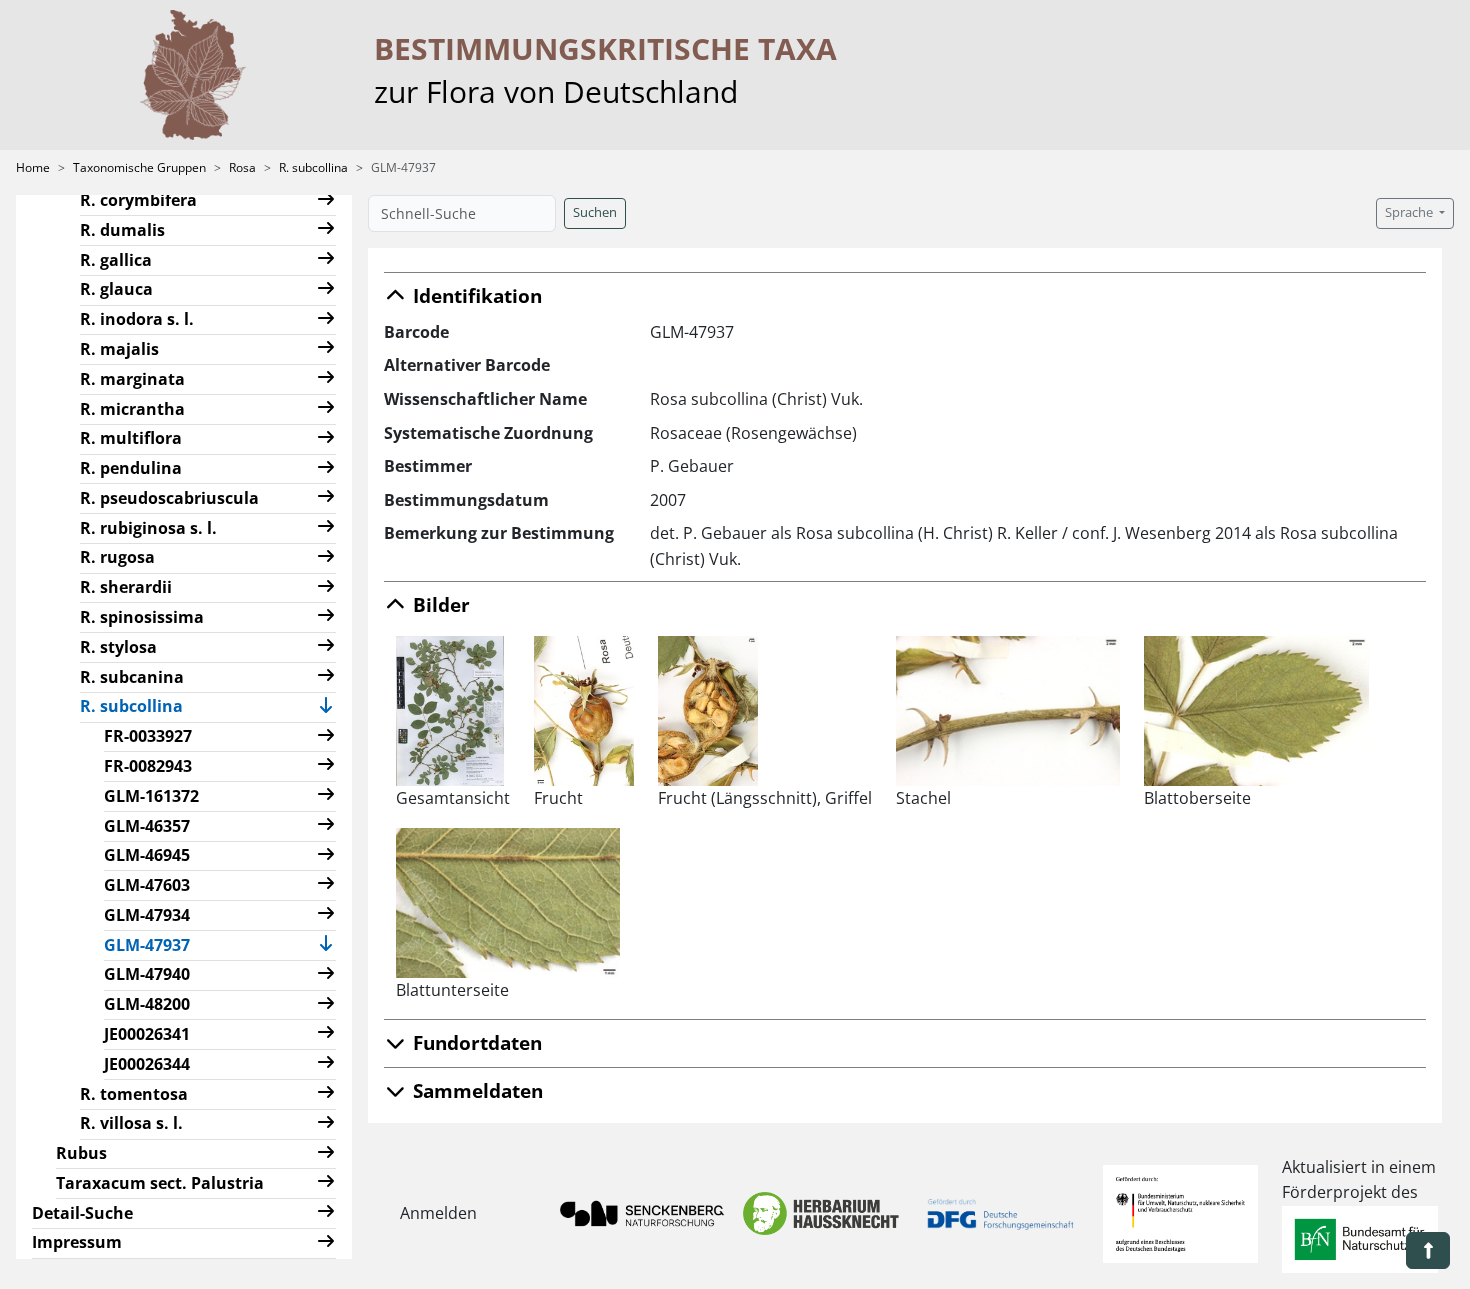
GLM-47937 (155, 944)
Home (33, 167)
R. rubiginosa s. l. (148, 528)
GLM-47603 (147, 885)
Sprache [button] (1410, 212)
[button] (326, 201)
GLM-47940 (147, 974)
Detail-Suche (82, 1213)
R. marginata (132, 379)
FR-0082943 (148, 766)
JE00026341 (147, 1034)
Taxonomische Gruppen (139, 167)
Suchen (595, 212)
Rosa (242, 167)
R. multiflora (131, 438)
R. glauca (116, 289)
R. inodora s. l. (137, 319)
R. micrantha (132, 409)
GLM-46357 (147, 826)
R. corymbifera (138, 200)
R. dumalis (122, 230)
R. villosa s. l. (131, 1123)
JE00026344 (147, 1064)
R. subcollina (313, 167)
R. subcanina (132, 677)
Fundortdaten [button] (475, 1042)
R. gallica (116, 260)
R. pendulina (131, 468)
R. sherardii (126, 587)
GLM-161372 (151, 796)
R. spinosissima (142, 617)
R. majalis (119, 349)
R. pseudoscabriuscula (169, 498)
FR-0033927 (148, 736)
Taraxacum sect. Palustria (160, 1183)
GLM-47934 (147, 915)
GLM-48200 (147, 1004)
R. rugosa (117, 557)
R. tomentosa (134, 1094)
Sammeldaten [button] (475, 1090)
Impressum (77, 1242)
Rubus (81, 1153)
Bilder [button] (439, 604)
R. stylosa (118, 647)
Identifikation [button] (475, 295)
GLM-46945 (147, 855)
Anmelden (438, 1213)
